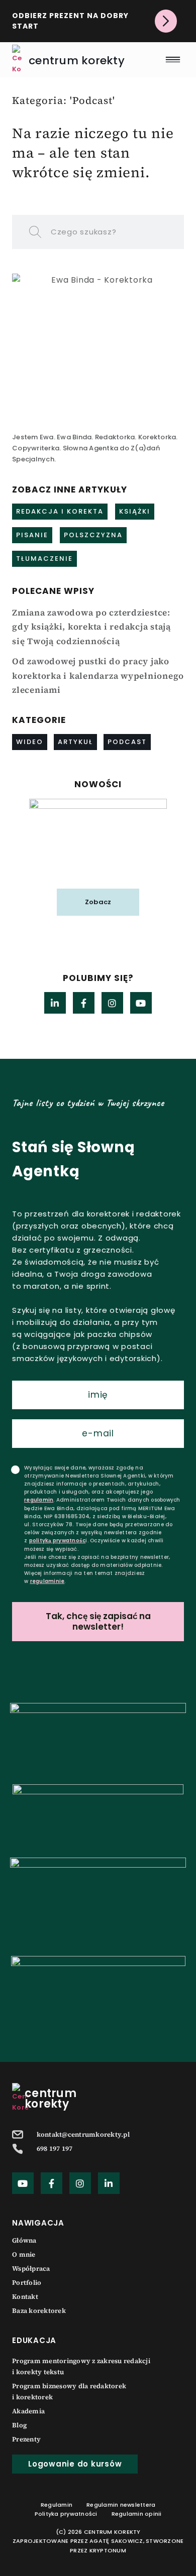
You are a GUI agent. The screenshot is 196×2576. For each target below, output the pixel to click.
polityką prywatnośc (58, 1541)
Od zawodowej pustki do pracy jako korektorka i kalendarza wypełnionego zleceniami (98, 676)
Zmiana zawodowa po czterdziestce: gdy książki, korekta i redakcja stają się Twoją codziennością (91, 627)
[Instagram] (112, 1003)
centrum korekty (77, 60)
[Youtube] (141, 1003)
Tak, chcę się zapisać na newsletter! (98, 1621)
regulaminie (47, 1581)
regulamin (39, 1500)
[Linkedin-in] (55, 1003)
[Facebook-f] (84, 1003)
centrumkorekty (51, 2099)
